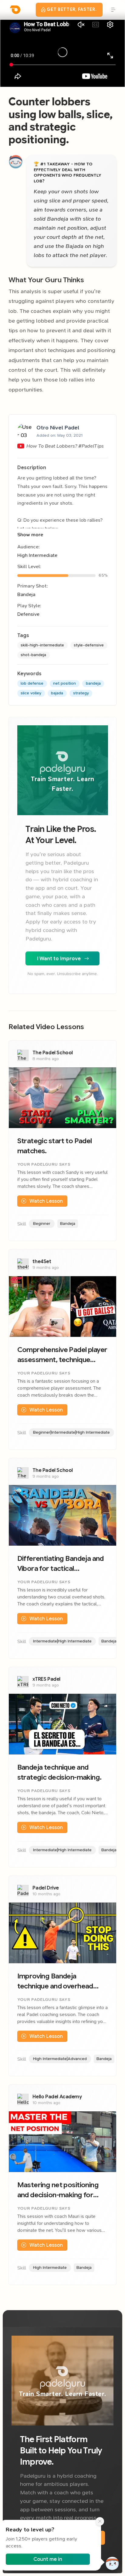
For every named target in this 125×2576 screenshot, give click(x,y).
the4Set (42, 1261)
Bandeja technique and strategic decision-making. (59, 1772)
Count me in (48, 2559)
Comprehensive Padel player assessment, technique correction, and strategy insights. (62, 1355)
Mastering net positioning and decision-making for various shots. (58, 2190)
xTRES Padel (46, 1679)
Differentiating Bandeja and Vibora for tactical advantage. (61, 1564)
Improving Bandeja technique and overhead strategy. (55, 1981)
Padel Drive (46, 1888)
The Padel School (53, 1053)
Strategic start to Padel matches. (55, 1146)
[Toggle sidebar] (112, 10)
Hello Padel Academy (57, 2097)
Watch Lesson (46, 1201)
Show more (30, 535)
